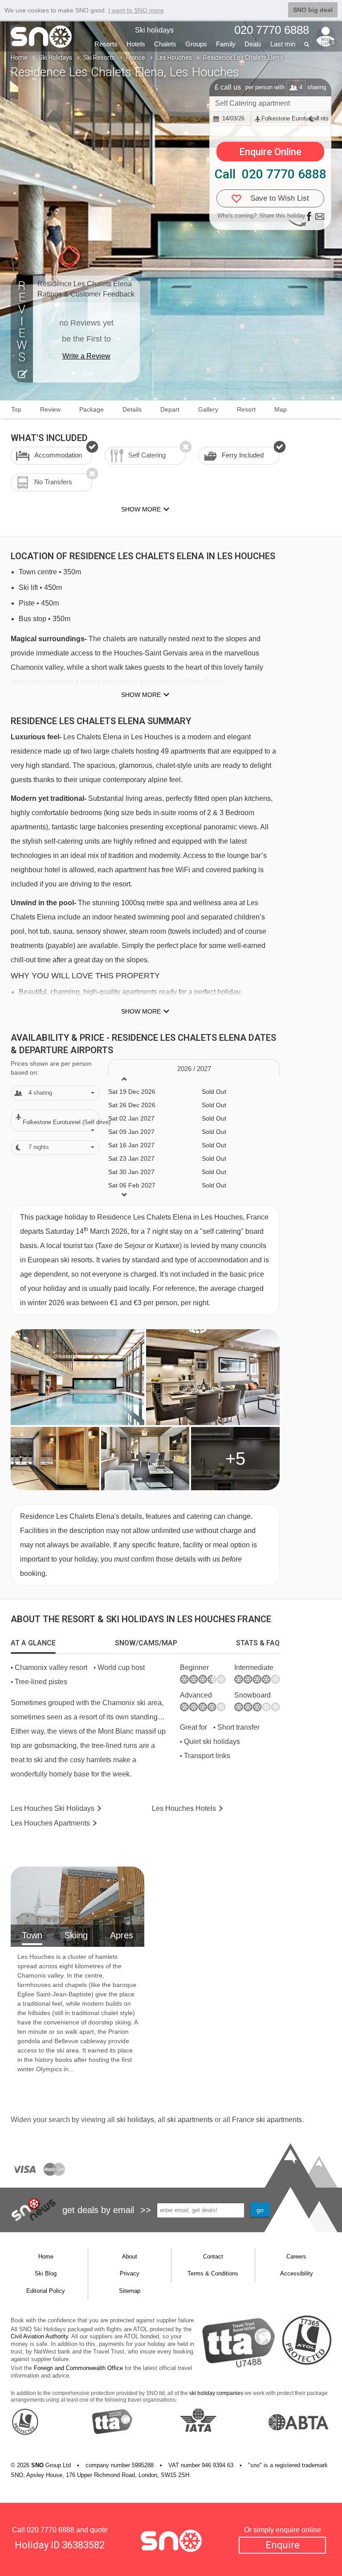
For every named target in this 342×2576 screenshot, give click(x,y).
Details (132, 409)
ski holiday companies (216, 2393)
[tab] (33, 1643)
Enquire (283, 2545)
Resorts (106, 44)
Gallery (208, 409)
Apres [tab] (122, 1935)
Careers (296, 2257)
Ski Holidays (55, 58)
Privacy (130, 2273)
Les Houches (174, 58)
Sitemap (130, 2291)
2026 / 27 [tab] (194, 1069)
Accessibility (297, 2273)
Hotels (136, 44)
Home (19, 58)
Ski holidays (154, 30)
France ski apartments (267, 2120)
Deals (253, 44)
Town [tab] (32, 1935)
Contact (213, 2257)
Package (92, 409)
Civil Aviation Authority (39, 2336)
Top (16, 409)
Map (281, 409)
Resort (246, 409)
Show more (141, 695)
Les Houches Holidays (53, 1808)
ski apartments (190, 2120)
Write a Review (86, 356)
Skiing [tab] (76, 1935)
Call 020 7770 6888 (271, 174)
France (136, 58)
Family (226, 44)
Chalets (165, 44)
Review (50, 409)
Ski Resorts (99, 58)
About (130, 2257)
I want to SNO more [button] (136, 10)
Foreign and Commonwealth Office (78, 2368)
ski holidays (135, 2120)
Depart (170, 409)
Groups (196, 44)
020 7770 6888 (51, 2530)
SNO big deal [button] (313, 10)
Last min (283, 44)
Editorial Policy (46, 2291)
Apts (50, 1823)
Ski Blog (46, 2273)
